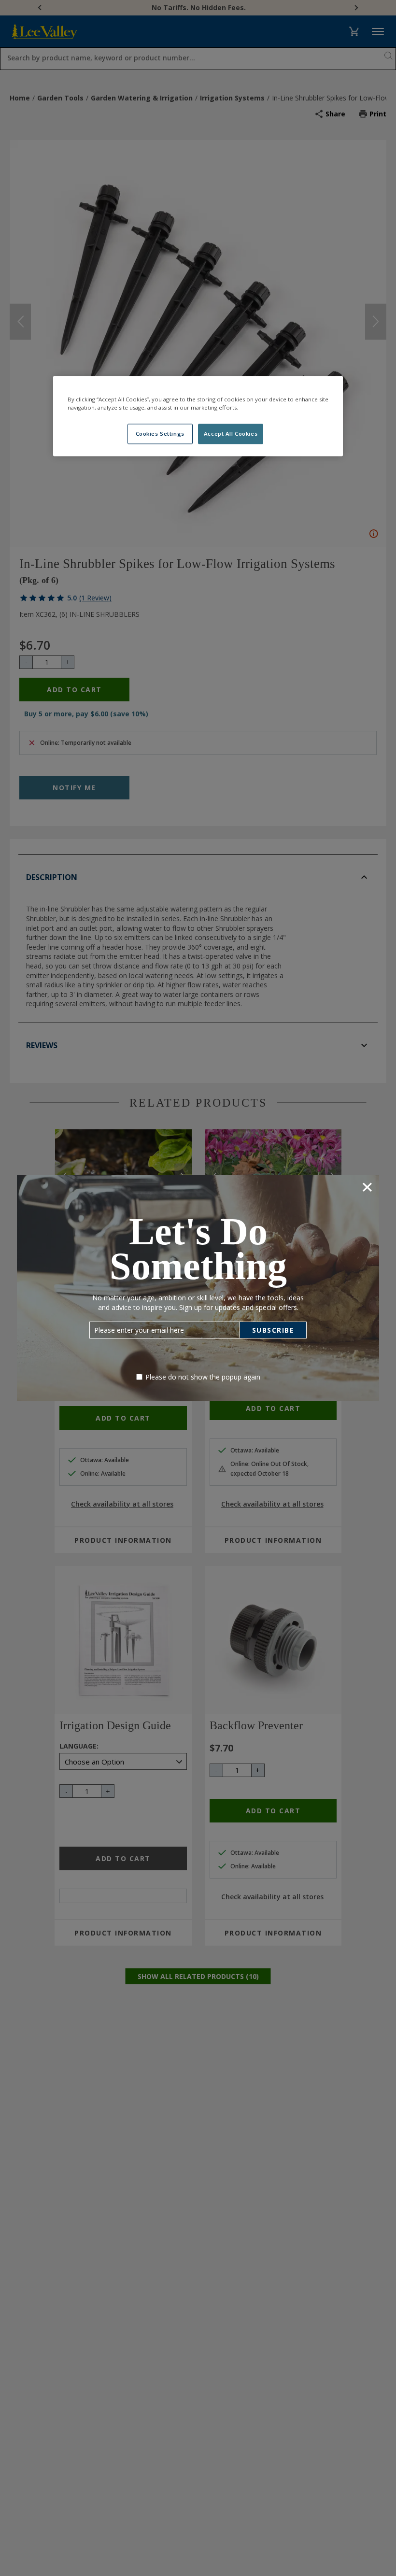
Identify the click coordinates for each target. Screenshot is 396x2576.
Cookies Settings (160, 434)
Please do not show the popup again (203, 1377)
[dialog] (198, 1288)
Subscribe (273, 1330)
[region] (198, 416)
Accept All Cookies (231, 434)
